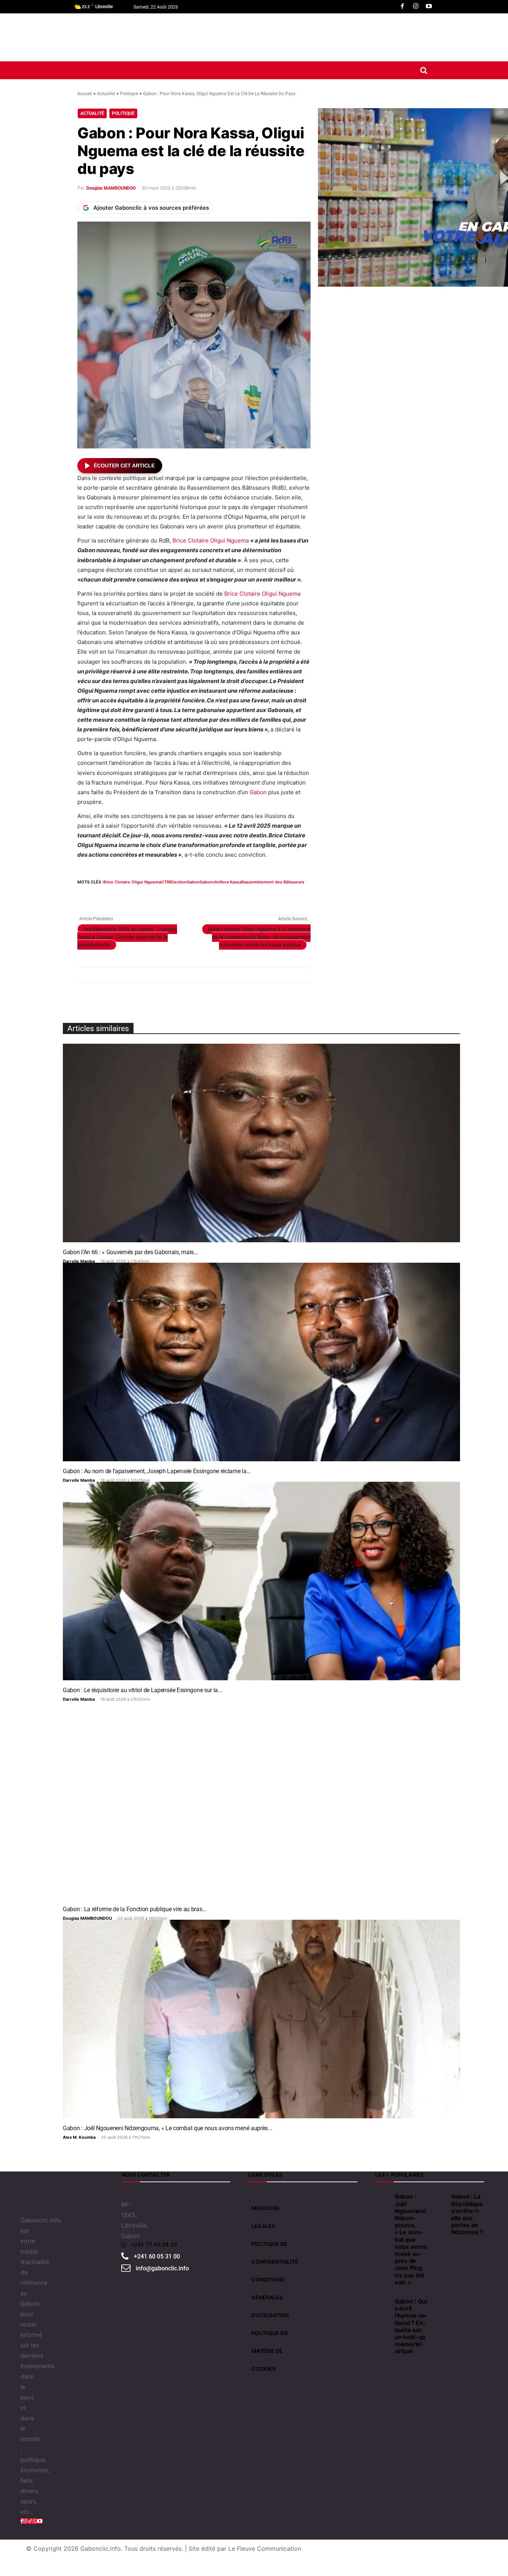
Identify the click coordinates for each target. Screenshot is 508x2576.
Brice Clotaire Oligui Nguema (211, 540)
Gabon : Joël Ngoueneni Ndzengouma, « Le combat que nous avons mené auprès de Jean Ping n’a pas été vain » (411, 2239)
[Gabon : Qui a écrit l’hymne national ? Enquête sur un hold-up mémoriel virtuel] (383, 2300)
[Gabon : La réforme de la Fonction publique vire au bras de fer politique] (261, 1800)
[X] (102, 896)
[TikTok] (30, 2521)
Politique (129, 94)
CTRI (166, 882)
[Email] (153, 896)
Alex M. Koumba (79, 2137)
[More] (222, 896)
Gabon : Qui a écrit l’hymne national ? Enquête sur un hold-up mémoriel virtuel (411, 2326)
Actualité (106, 94)
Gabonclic (210, 882)
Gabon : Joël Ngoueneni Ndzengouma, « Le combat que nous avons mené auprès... (167, 2128)
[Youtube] (429, 7)
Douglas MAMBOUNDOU (111, 188)
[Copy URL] (205, 896)
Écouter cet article (124, 466)
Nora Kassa (230, 882)
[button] (424, 70)
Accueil (85, 94)
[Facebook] (402, 7)
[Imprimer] (170, 896)
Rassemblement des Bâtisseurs (273, 882)
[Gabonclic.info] (109, 37)
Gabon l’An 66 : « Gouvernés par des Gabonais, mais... (130, 1252)
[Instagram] (416, 7)
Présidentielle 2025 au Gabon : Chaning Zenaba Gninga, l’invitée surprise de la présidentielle (127, 937)
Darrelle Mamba (79, 1261)
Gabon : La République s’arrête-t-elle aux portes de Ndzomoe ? (467, 2214)
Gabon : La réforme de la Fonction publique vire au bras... (135, 1909)
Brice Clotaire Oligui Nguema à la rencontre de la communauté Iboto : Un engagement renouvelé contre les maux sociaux (259, 937)
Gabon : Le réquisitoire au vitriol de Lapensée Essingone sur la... (142, 1690)
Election (179, 882)
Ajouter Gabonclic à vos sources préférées (151, 208)
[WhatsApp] (119, 896)
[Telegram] (187, 896)
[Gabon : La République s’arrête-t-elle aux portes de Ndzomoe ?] (439, 2195)
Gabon (258, 792)
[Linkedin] (136, 896)
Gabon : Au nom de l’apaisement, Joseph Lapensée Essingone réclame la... (157, 1471)
